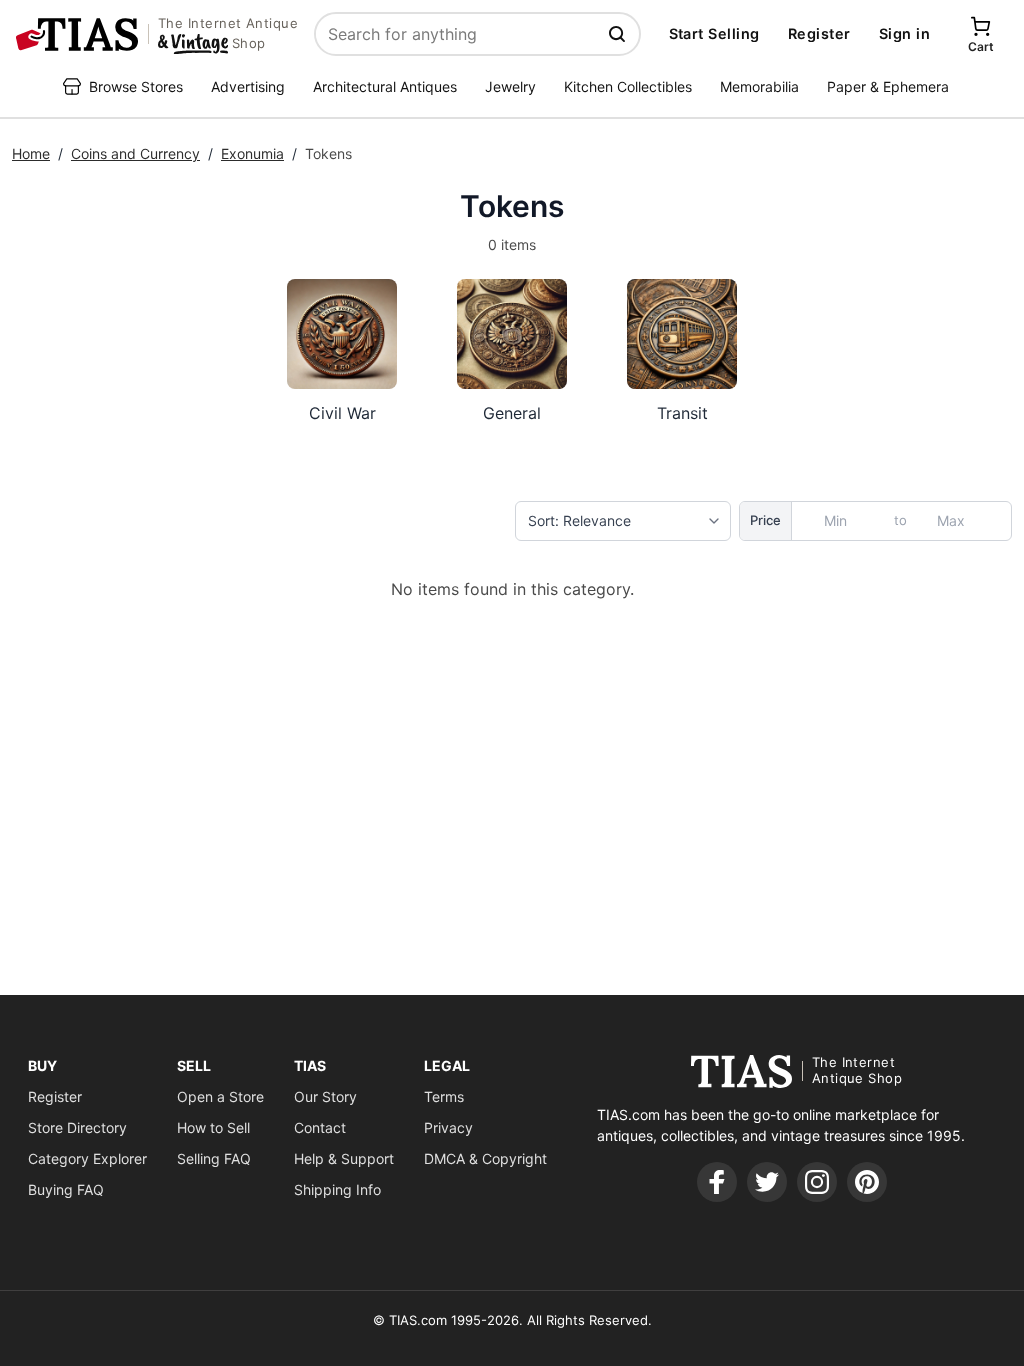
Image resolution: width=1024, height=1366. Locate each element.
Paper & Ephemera (888, 86)
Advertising (248, 86)
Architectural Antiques (385, 86)
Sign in (904, 33)
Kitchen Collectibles (628, 86)
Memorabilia (759, 86)
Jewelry (510, 86)
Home (31, 153)
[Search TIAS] (619, 34)
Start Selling (714, 33)
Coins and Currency (135, 153)
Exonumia (252, 153)
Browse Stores (136, 86)
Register (819, 33)
